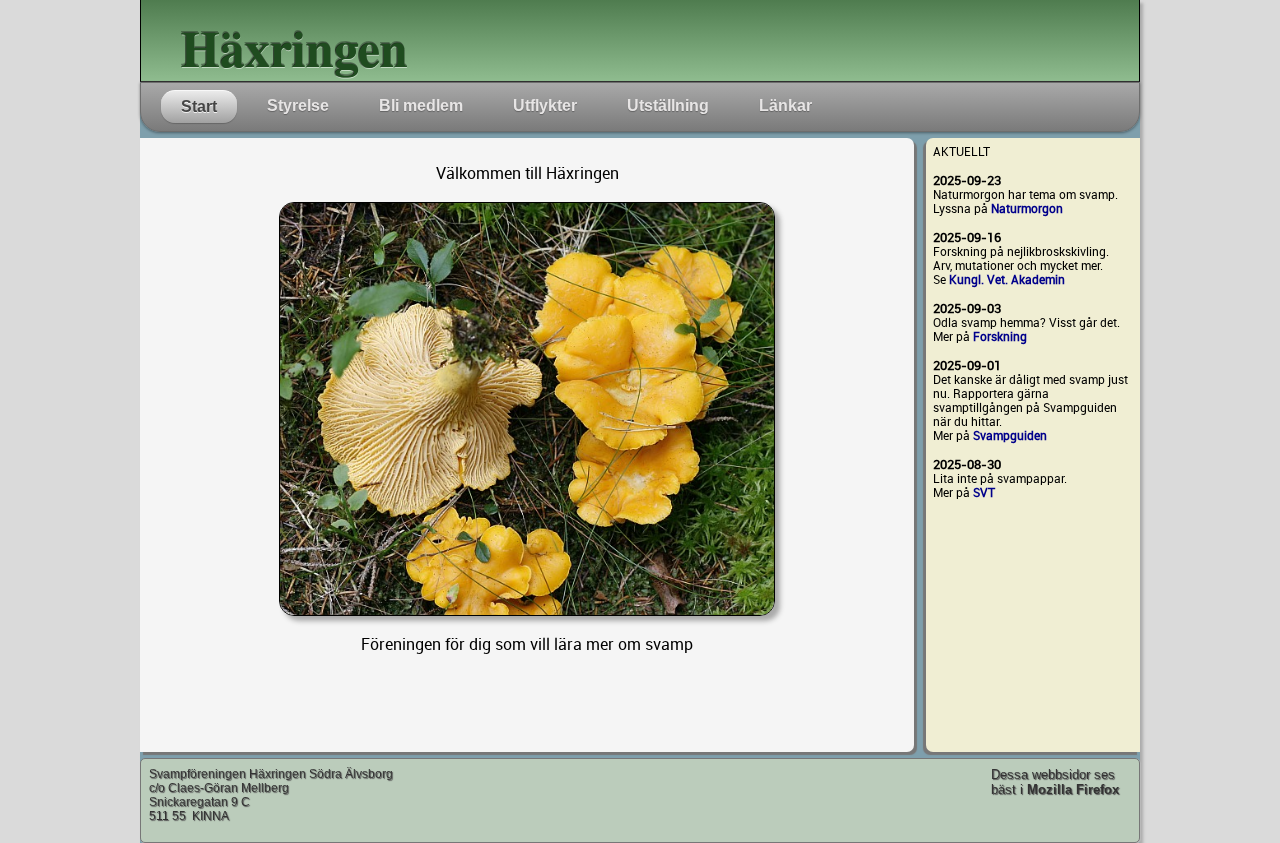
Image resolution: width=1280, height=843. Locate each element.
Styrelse (298, 105)
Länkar (785, 105)
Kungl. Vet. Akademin (1007, 280)
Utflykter (545, 105)
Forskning (1000, 337)
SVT (984, 493)
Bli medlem (421, 105)
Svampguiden (1010, 436)
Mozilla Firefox (1073, 789)
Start (199, 106)
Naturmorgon (1027, 209)
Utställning (668, 105)
